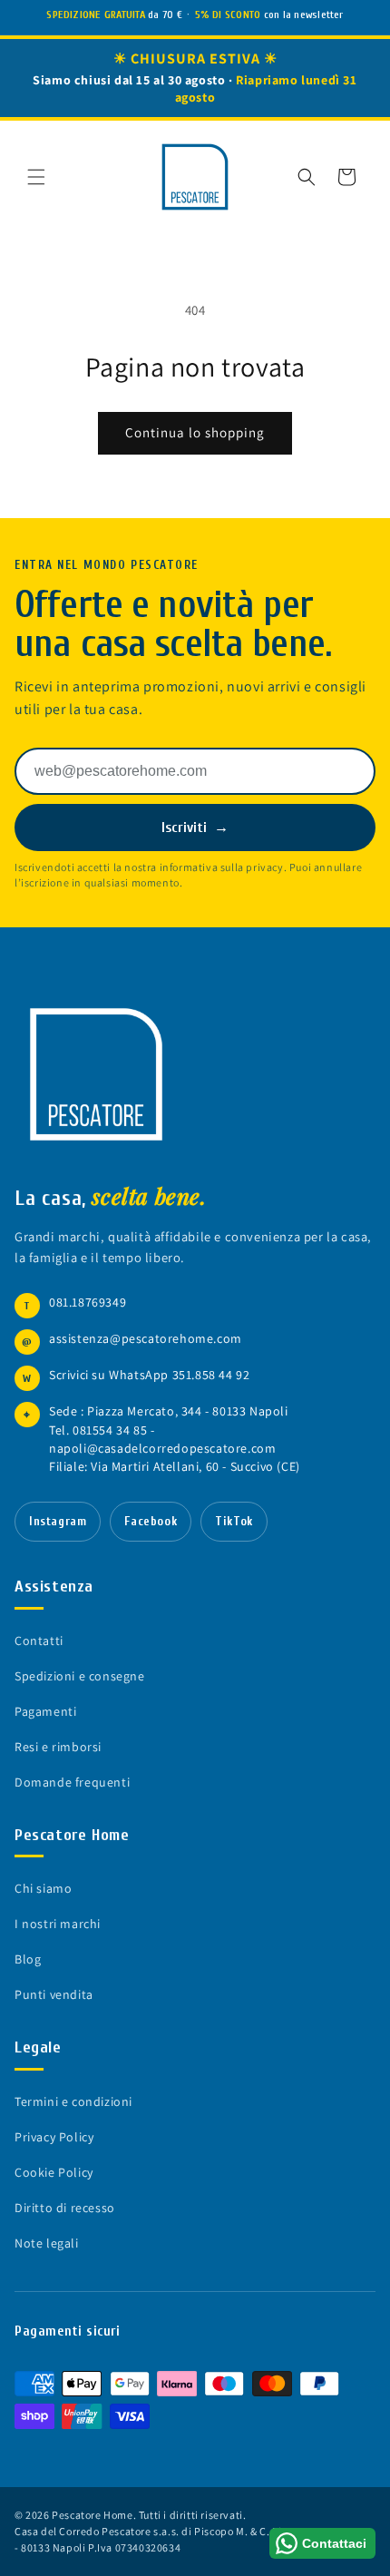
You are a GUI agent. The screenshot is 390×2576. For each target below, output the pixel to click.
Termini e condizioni (73, 2101)
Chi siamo (43, 1888)
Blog (28, 1959)
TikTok (234, 1522)
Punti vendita (54, 1994)
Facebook (151, 1522)
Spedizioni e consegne (80, 1676)
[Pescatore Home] (96, 1074)
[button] (36, 177)
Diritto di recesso (65, 2208)
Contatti (39, 1641)
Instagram (58, 1522)
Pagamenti (45, 1711)
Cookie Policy (54, 2172)
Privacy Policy (54, 2137)
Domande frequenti (72, 1782)
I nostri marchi (58, 1924)
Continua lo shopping (195, 432)
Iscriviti (195, 828)
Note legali (47, 2243)
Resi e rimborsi (58, 1747)
